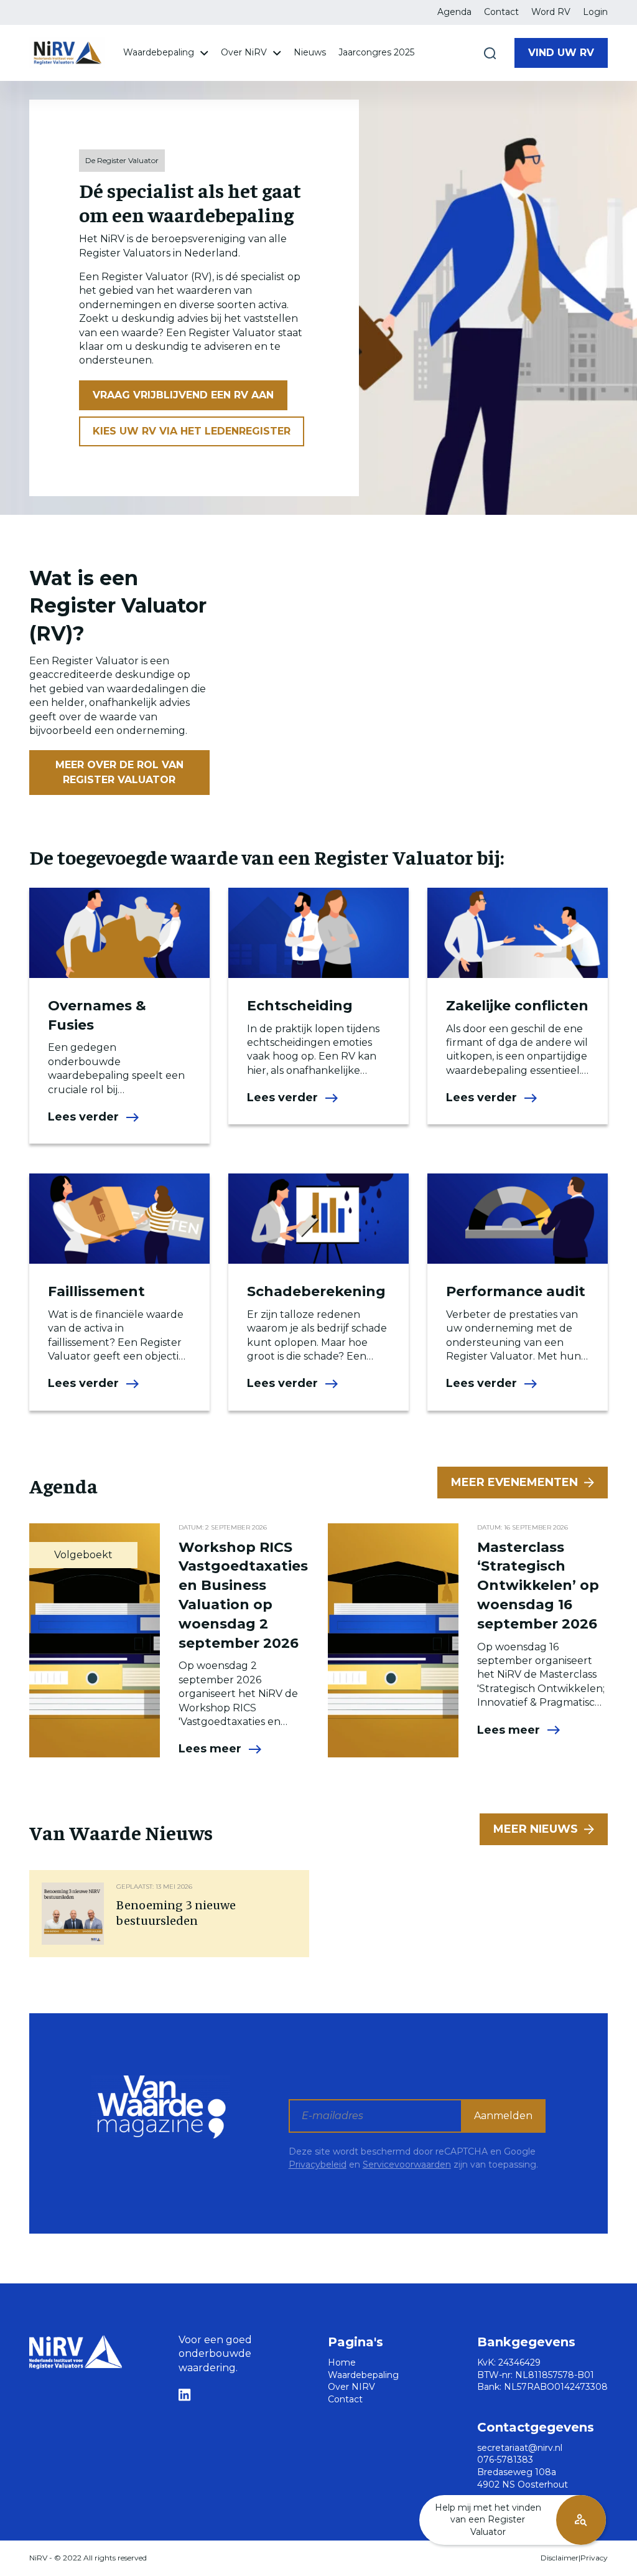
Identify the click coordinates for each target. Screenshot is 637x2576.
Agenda (454, 12)
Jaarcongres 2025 (376, 52)
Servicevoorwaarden (407, 2165)
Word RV (551, 12)
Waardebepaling (160, 52)
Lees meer (210, 1749)
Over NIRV (351, 2387)
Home (342, 2362)
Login (595, 12)
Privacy (594, 2558)
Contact (501, 12)
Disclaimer (560, 2558)
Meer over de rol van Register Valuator (119, 772)
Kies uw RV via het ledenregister (192, 431)
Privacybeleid (318, 2165)
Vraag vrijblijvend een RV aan (183, 395)
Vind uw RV (561, 53)
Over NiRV (245, 52)
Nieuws (310, 52)
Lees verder (83, 1117)
